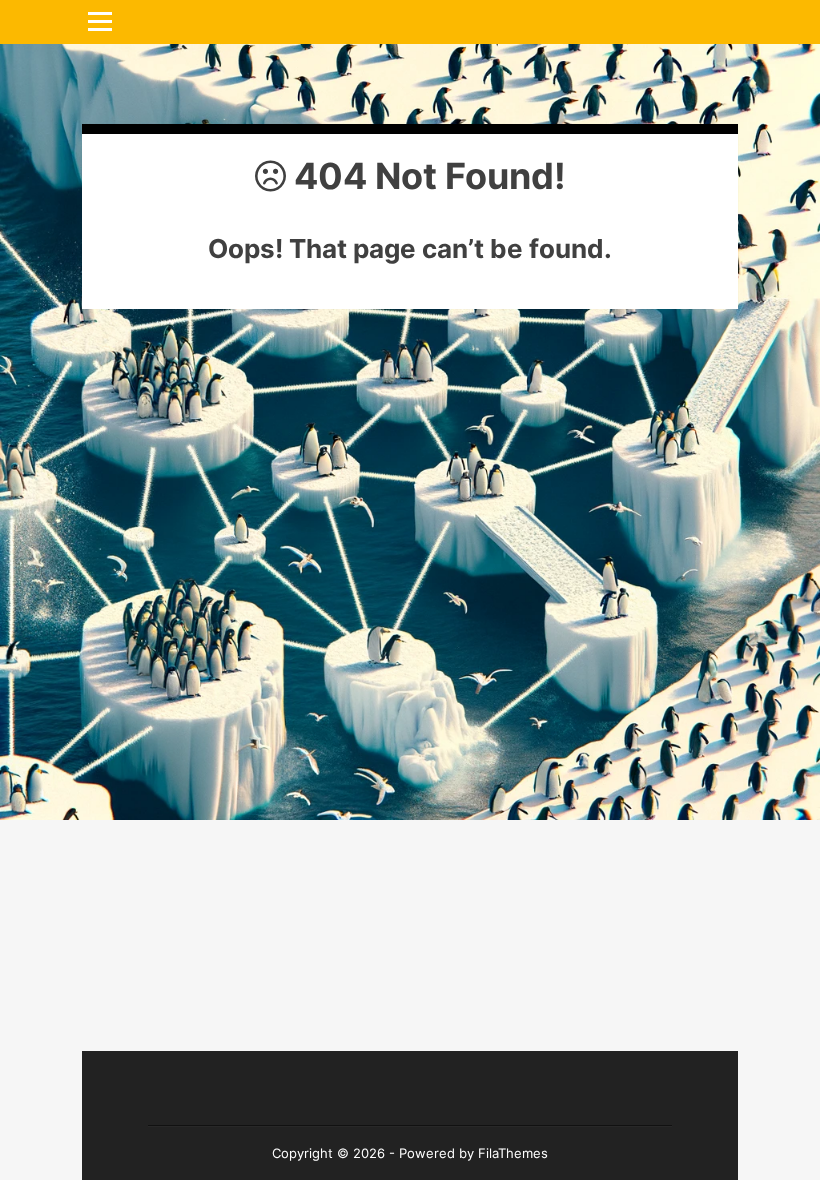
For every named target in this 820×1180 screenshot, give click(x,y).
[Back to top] (700, 1060)
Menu (107, 21)
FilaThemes (513, 1153)
